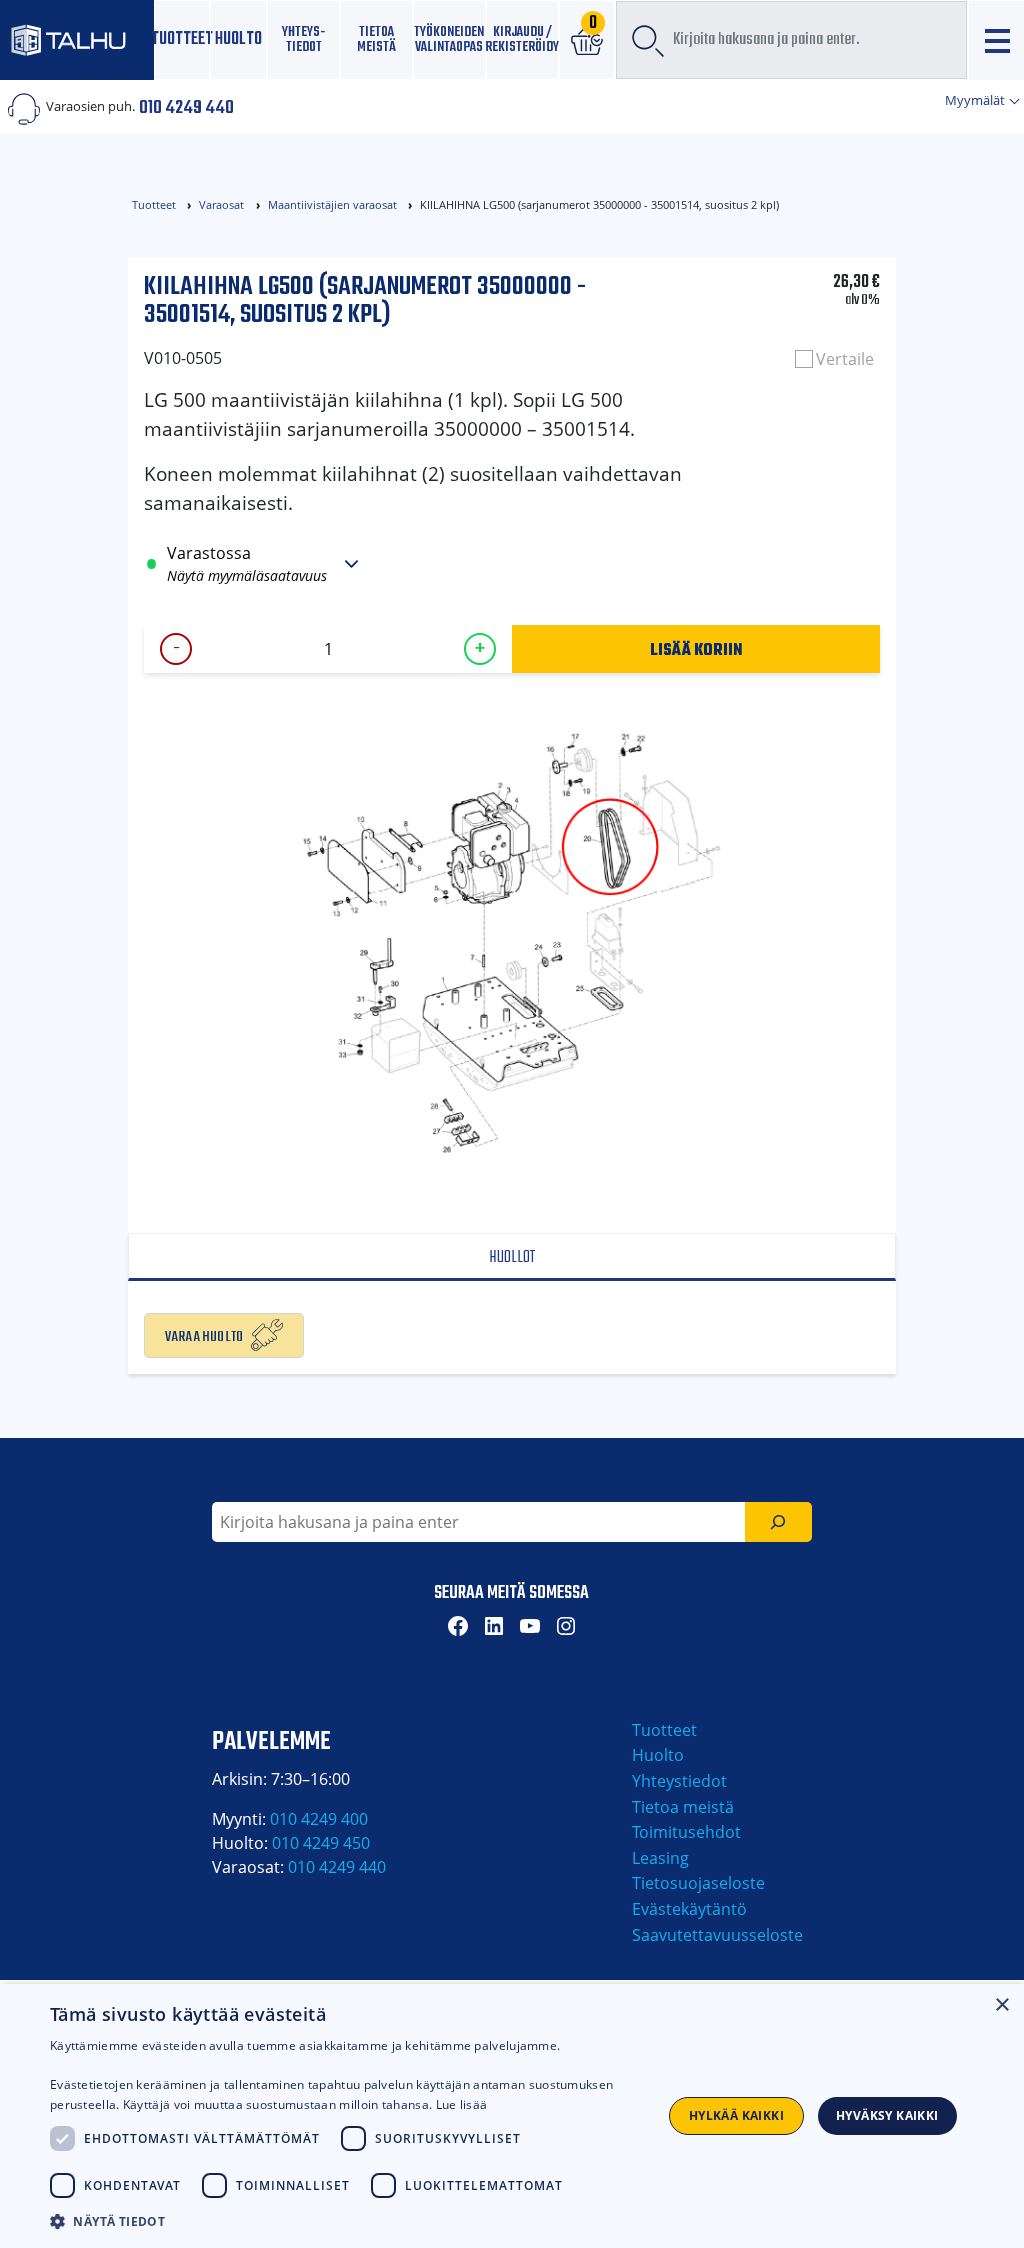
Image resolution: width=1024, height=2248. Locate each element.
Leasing (660, 1858)
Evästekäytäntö (689, 1909)
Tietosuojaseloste (698, 1883)
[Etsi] (778, 1522)
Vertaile (845, 359)
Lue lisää (462, 2104)
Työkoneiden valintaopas (449, 39)
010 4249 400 (319, 1819)
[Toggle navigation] (996, 40)
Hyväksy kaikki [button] (887, 2115)
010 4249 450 (321, 1843)
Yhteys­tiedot (303, 39)
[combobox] (791, 40)
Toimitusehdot (686, 1832)
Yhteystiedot (679, 1781)
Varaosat (221, 204)
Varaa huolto (204, 1335)
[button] (347, 2221)
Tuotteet (182, 39)
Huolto (238, 39)
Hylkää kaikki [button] (736, 2115)
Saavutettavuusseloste (717, 1935)
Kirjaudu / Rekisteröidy (522, 39)
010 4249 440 (186, 106)
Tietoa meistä (376, 39)
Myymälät (976, 100)
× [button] (1001, 2005)
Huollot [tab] (512, 1257)
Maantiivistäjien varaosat (332, 204)
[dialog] (512, 2116)
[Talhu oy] (77, 39)
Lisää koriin (696, 649)
